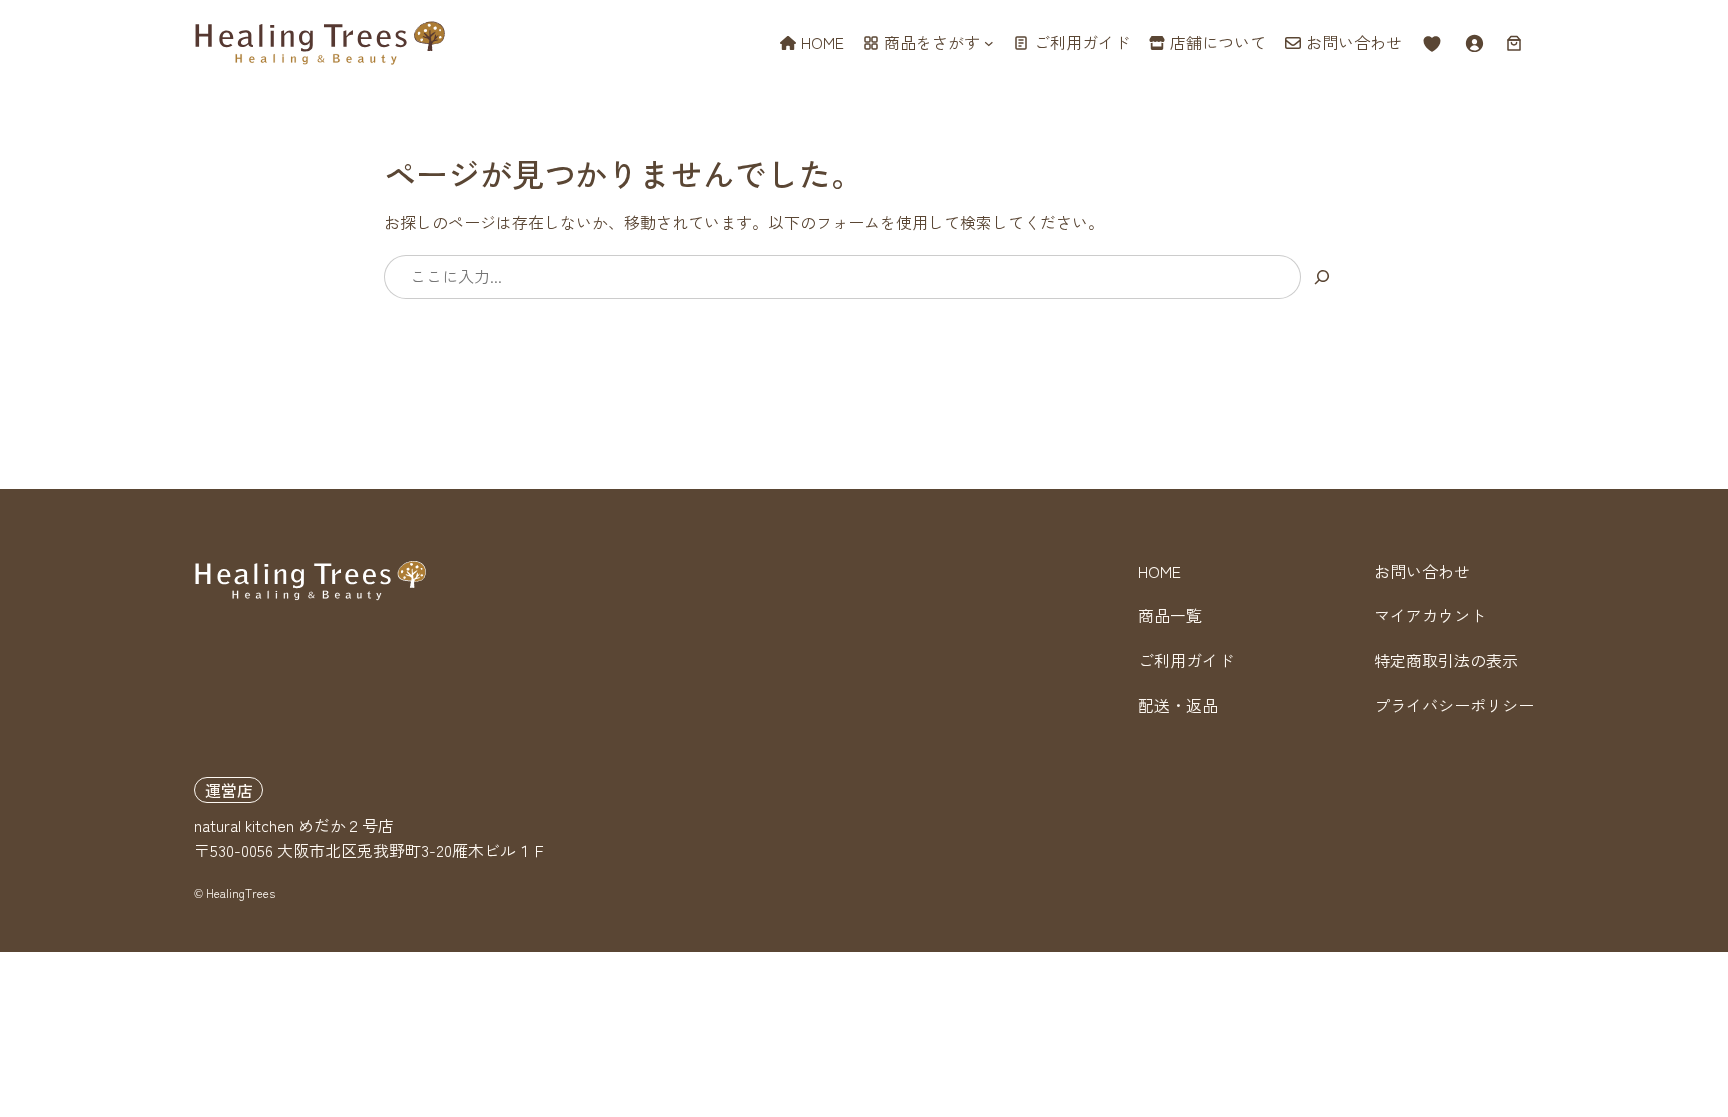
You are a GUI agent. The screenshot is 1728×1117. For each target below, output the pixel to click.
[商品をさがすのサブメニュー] (989, 43)
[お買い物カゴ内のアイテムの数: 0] (1514, 43)
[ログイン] (1474, 43)
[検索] (1322, 277)
